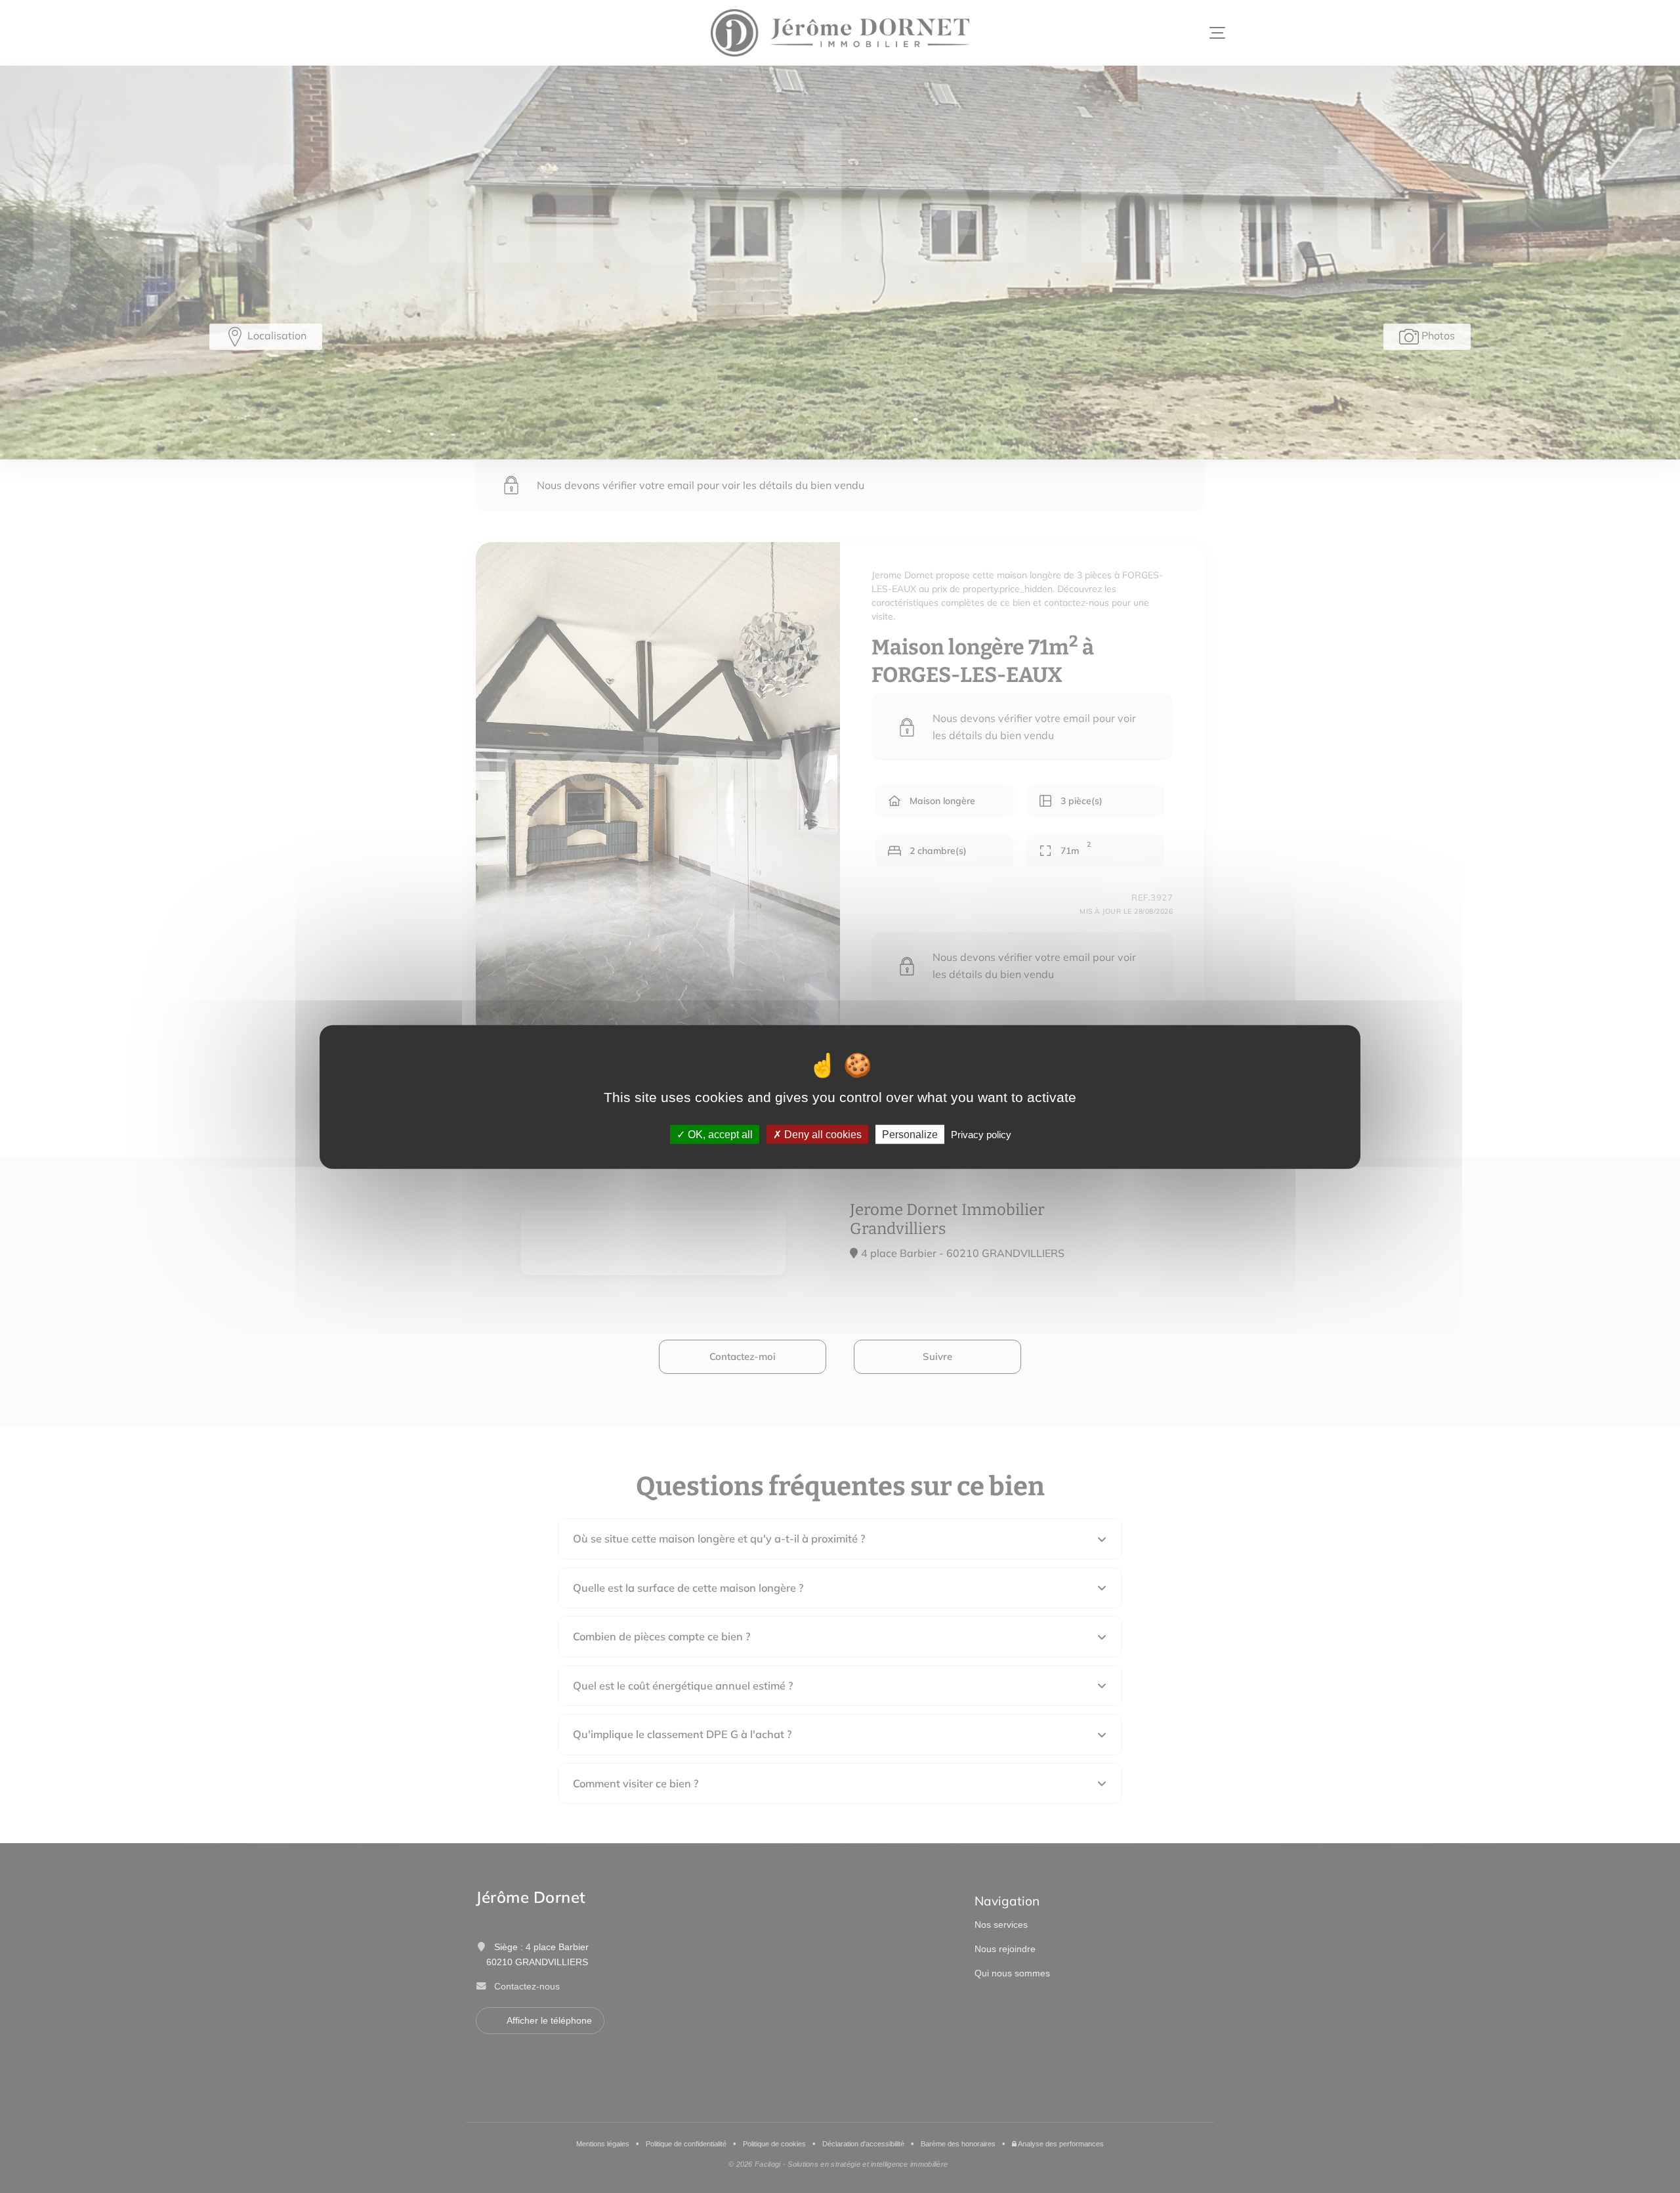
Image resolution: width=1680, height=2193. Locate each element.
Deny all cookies (822, 1134)
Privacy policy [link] (981, 1134)
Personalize (910, 1134)
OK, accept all (719, 1134)
